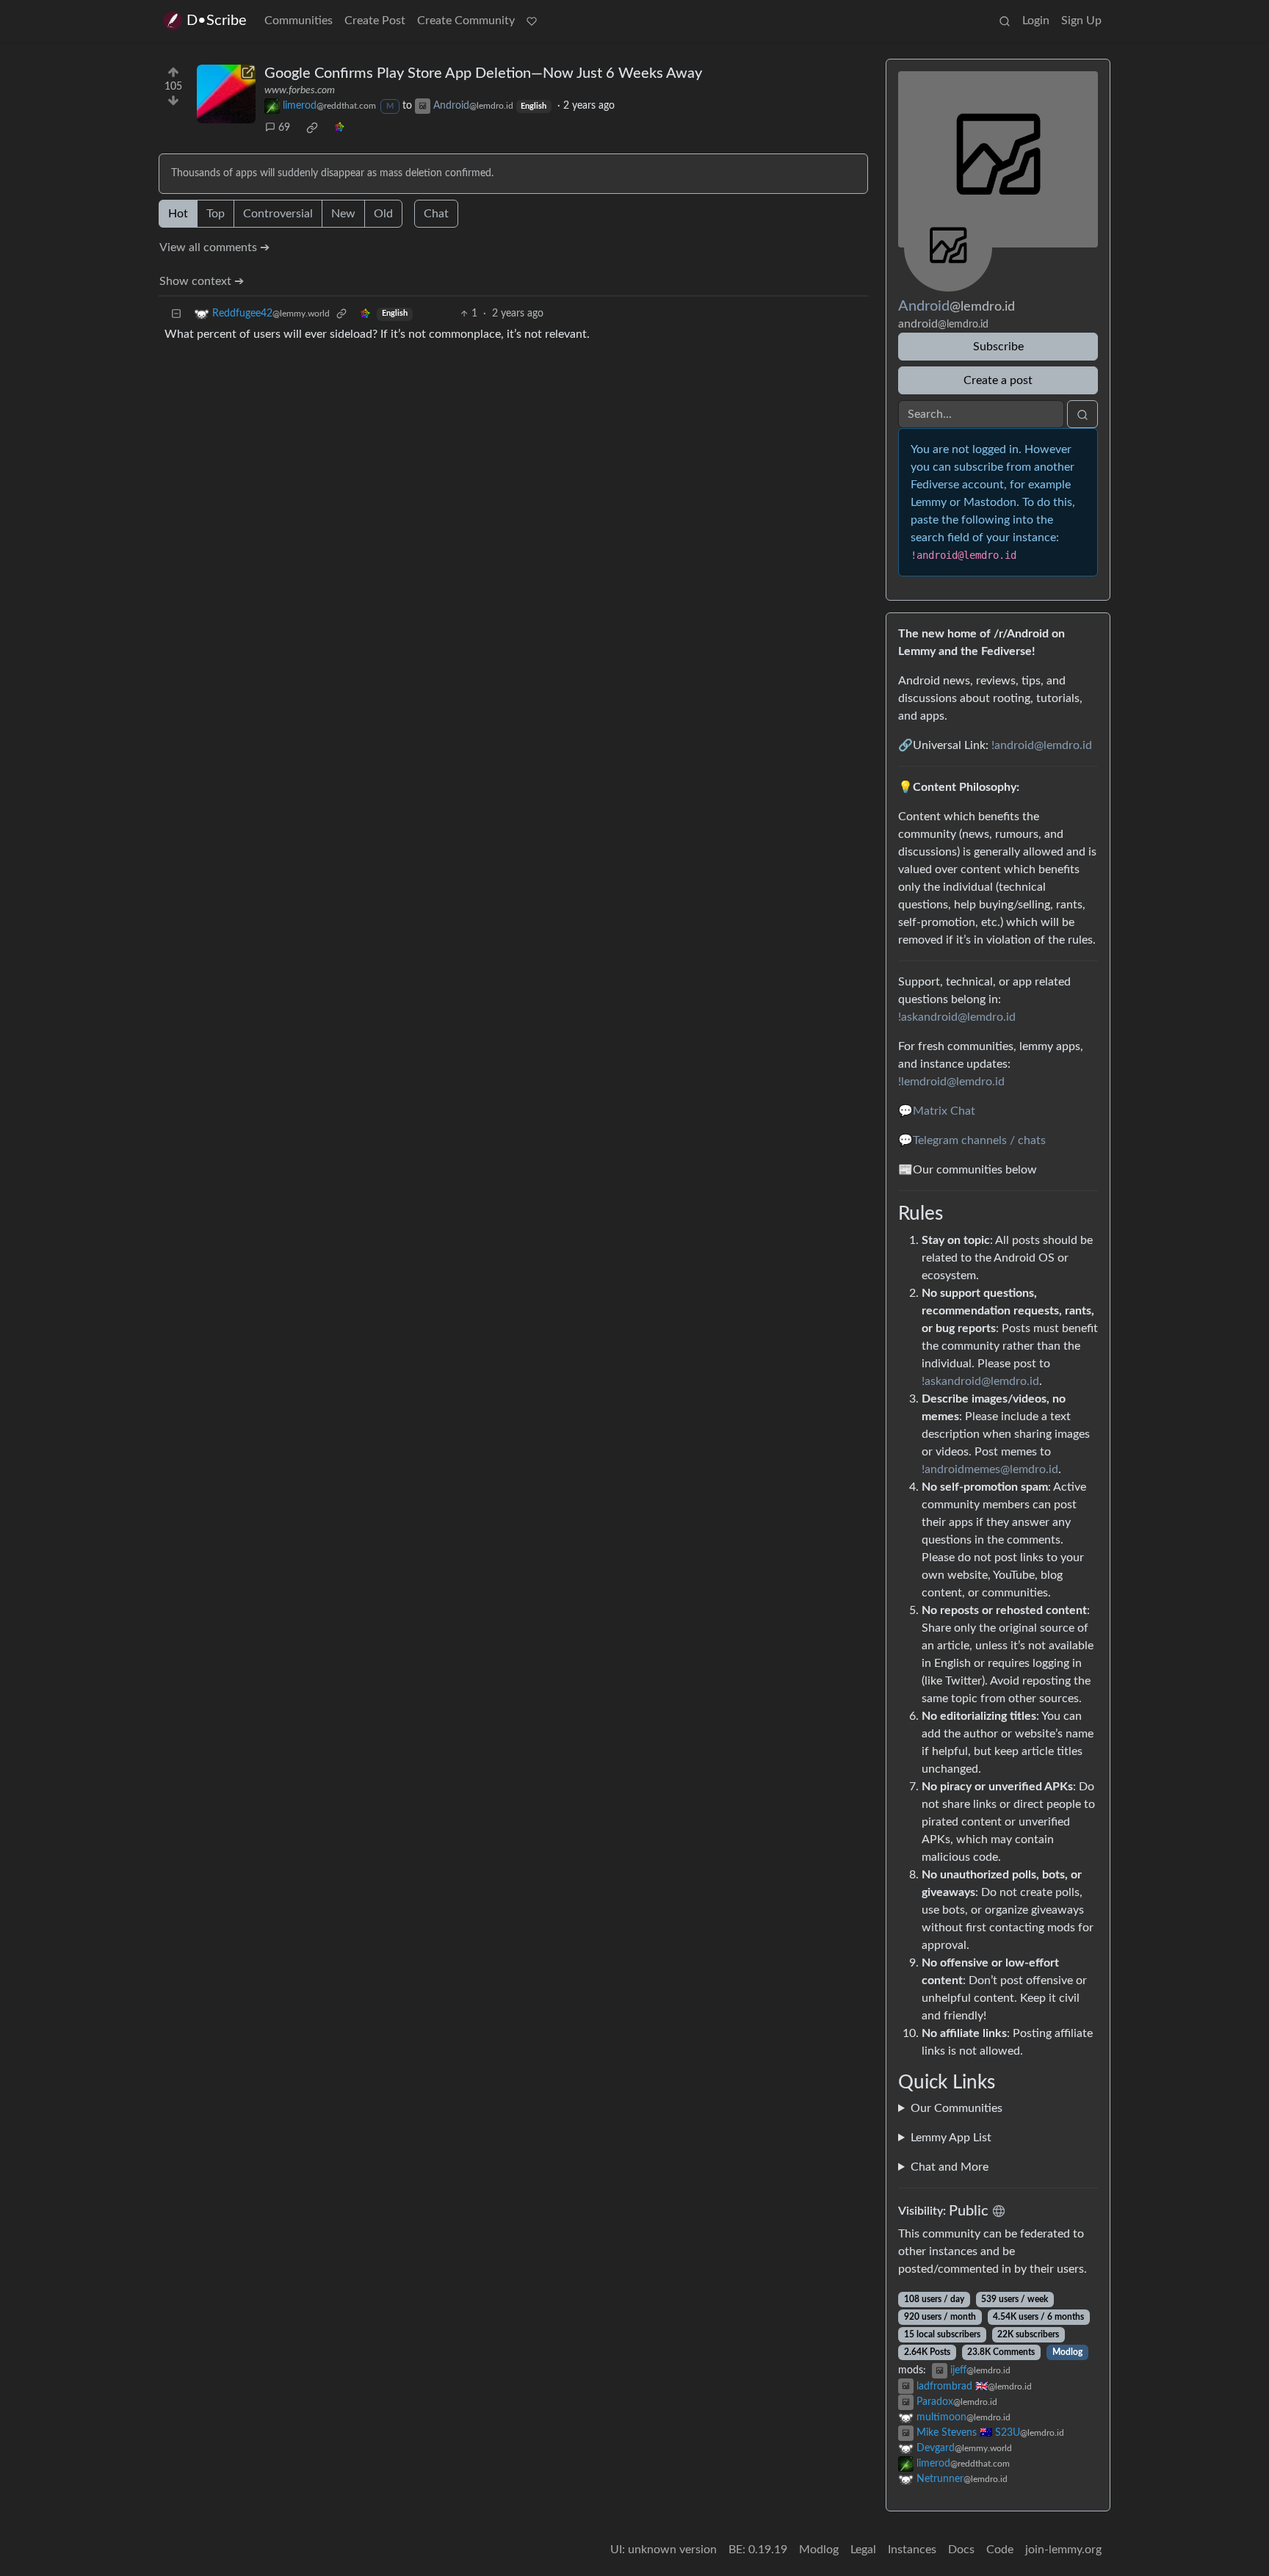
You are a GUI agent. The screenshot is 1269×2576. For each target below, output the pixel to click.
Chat (436, 214)
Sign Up (1081, 21)
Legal (863, 2550)
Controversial (278, 214)
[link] (312, 128)
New (343, 214)
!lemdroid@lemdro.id (951, 1082)
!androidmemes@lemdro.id (990, 1469)
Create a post (998, 380)
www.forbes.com (300, 90)
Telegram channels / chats (979, 1140)
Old (383, 214)
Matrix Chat (944, 1111)
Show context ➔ (202, 281)
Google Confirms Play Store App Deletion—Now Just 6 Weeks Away (483, 73)
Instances (912, 2550)
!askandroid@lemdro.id (957, 1017)
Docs (961, 2550)
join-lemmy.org (1063, 2550)
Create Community (466, 21)
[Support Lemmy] (532, 21)
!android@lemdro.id (1042, 745)
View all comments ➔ (214, 247)
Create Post (375, 21)
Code (1000, 2550)
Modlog (1067, 2352)
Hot (178, 214)
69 (284, 128)
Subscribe (998, 347)
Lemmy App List (951, 2138)
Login (1036, 21)
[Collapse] (176, 314)
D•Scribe (217, 21)
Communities (299, 21)
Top (216, 214)
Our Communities (957, 2108)
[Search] (1005, 21)
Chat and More (950, 2167)
